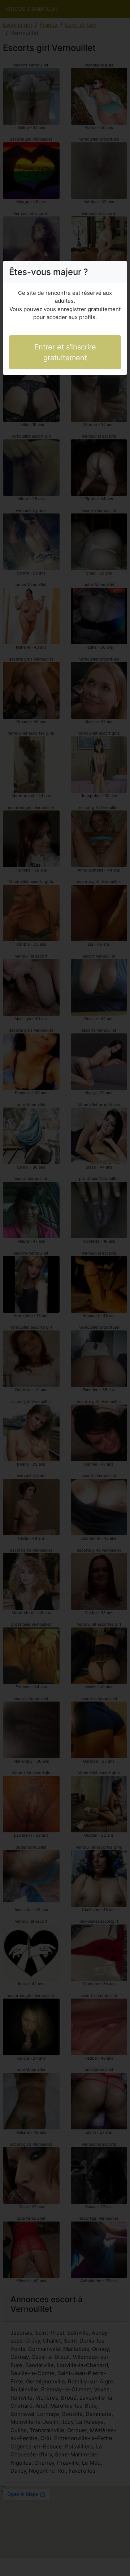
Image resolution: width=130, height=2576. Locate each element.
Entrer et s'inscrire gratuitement (65, 352)
